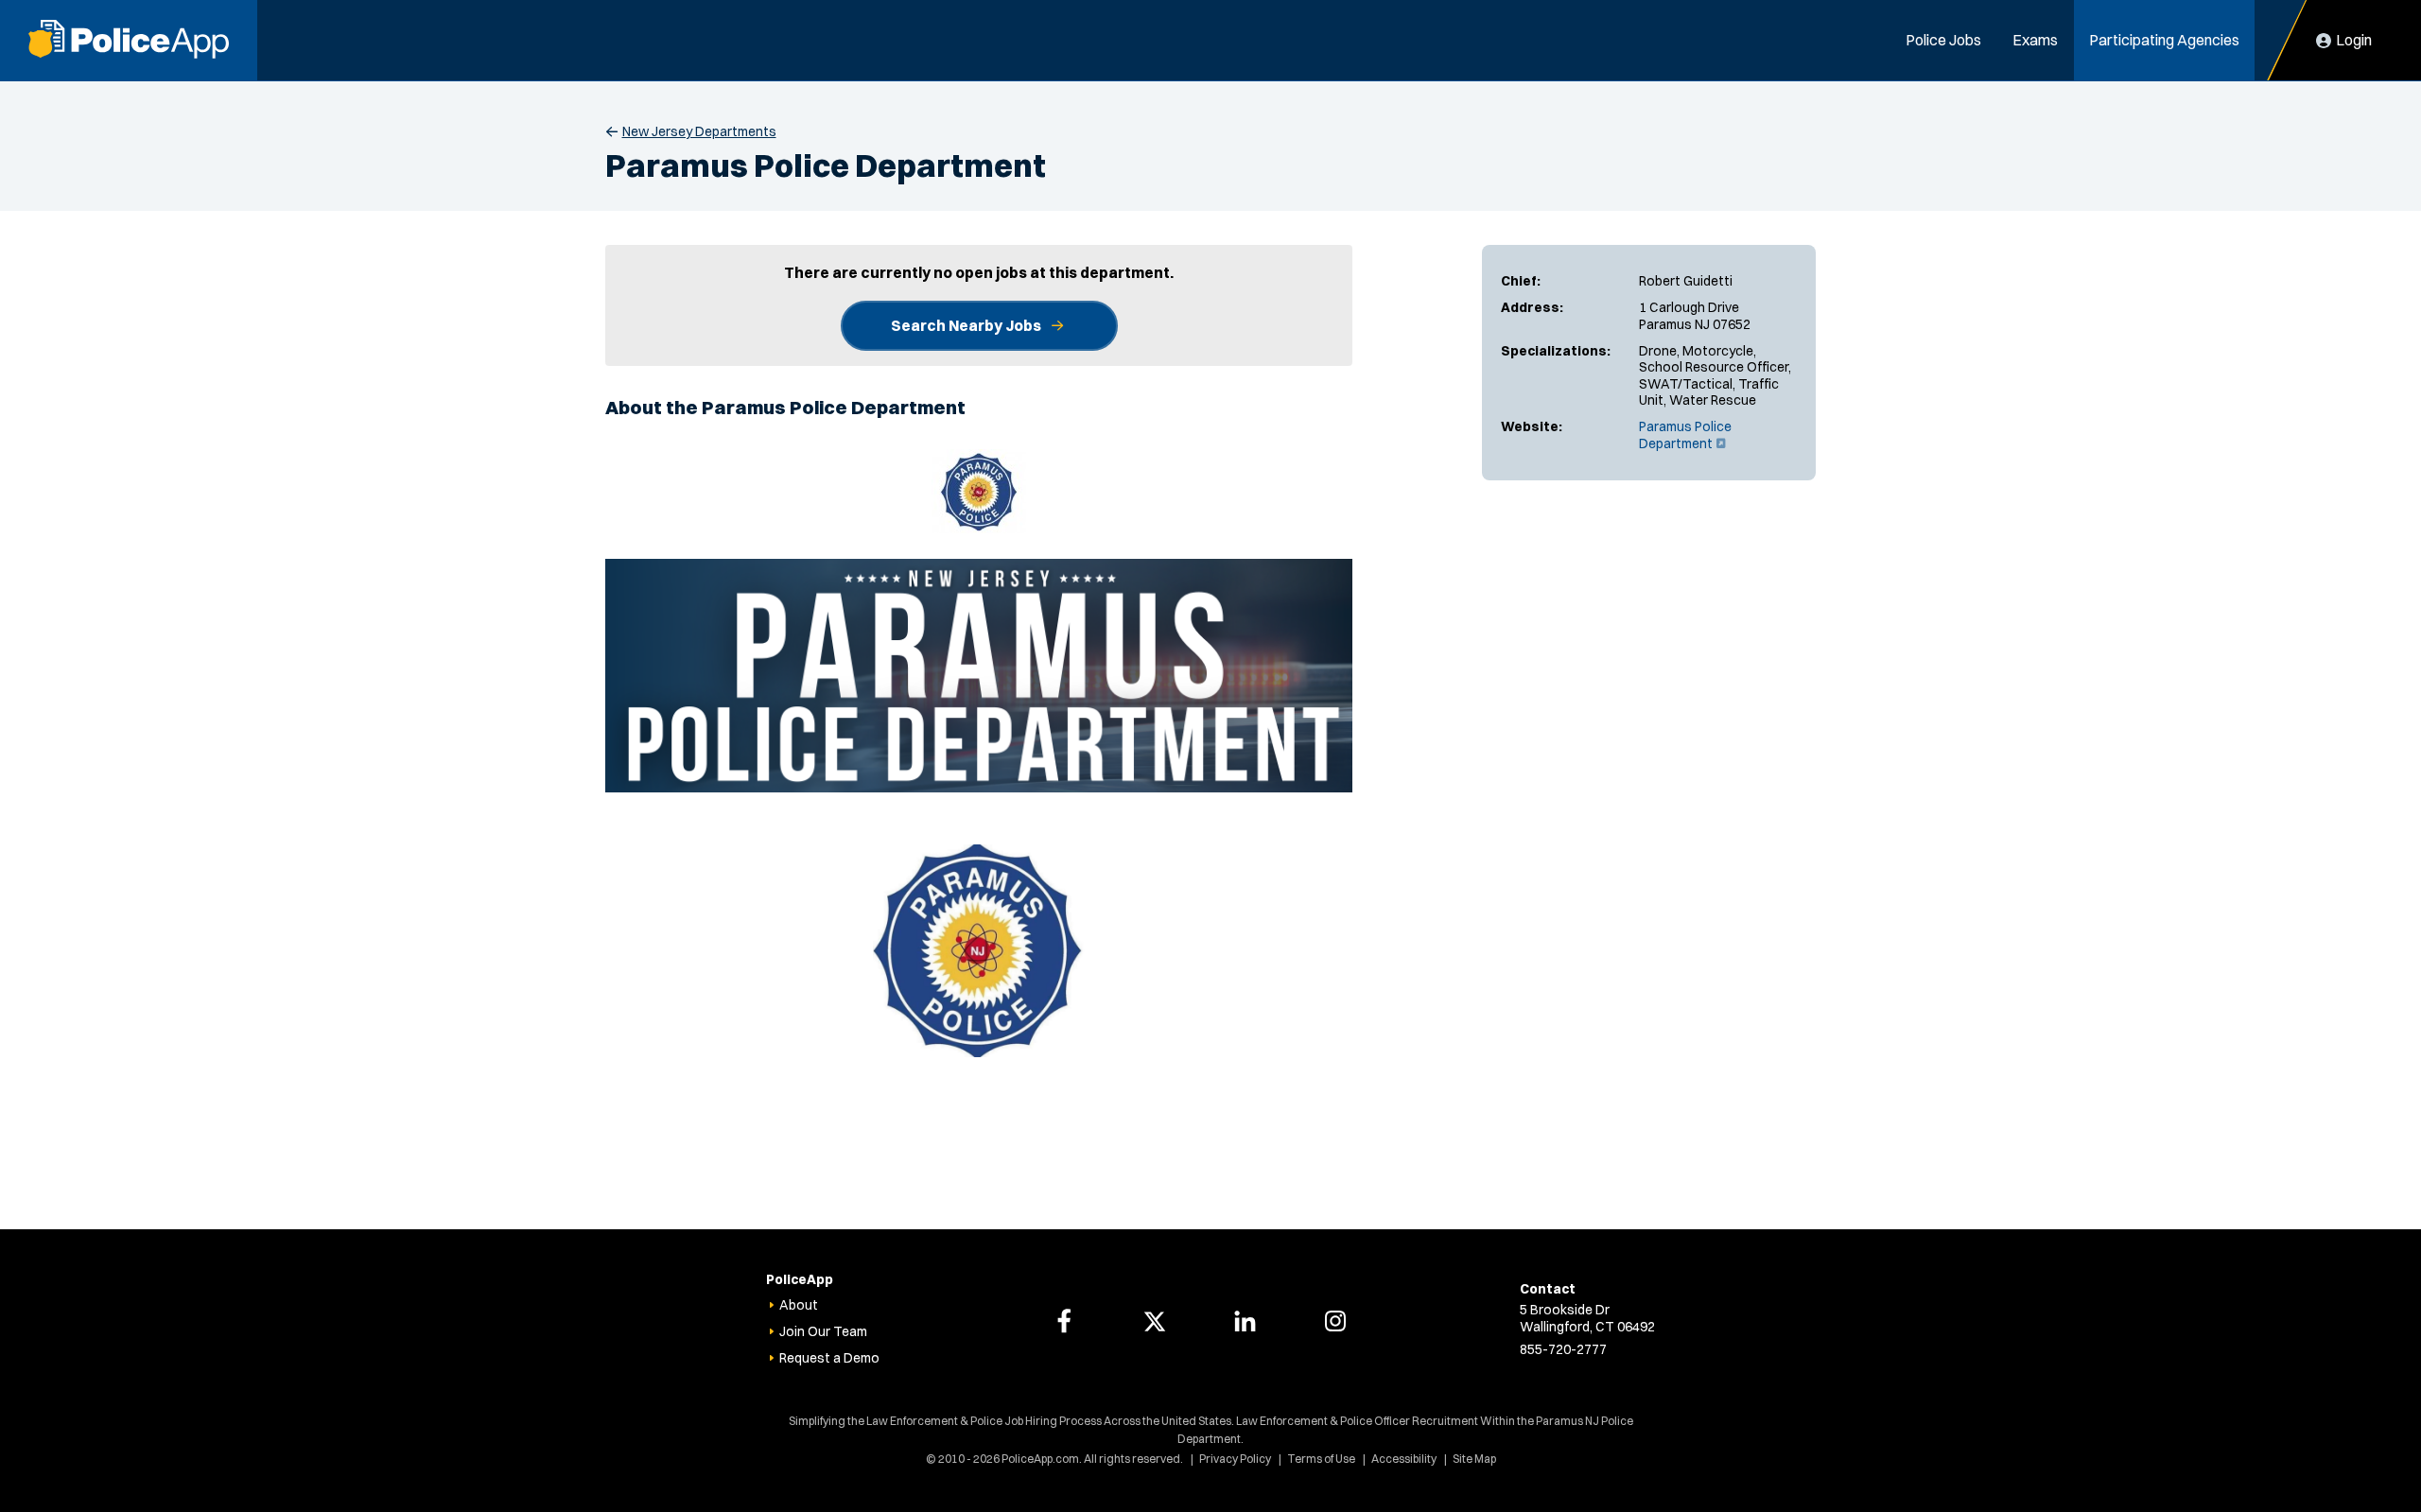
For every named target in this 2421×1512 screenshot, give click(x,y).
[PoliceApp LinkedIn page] (1245, 1321)
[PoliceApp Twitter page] (1155, 1321)
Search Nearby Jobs (966, 325)
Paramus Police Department (1685, 435)
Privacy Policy (1235, 1459)
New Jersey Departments (699, 131)
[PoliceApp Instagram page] (1335, 1321)
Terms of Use (1321, 1459)
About (799, 1305)
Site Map (1474, 1459)
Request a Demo (829, 1358)
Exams (2035, 40)
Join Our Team (823, 1331)
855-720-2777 (1563, 1349)
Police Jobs (1943, 40)
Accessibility (1404, 1459)
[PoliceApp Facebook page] (1064, 1321)
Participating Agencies (2164, 40)
